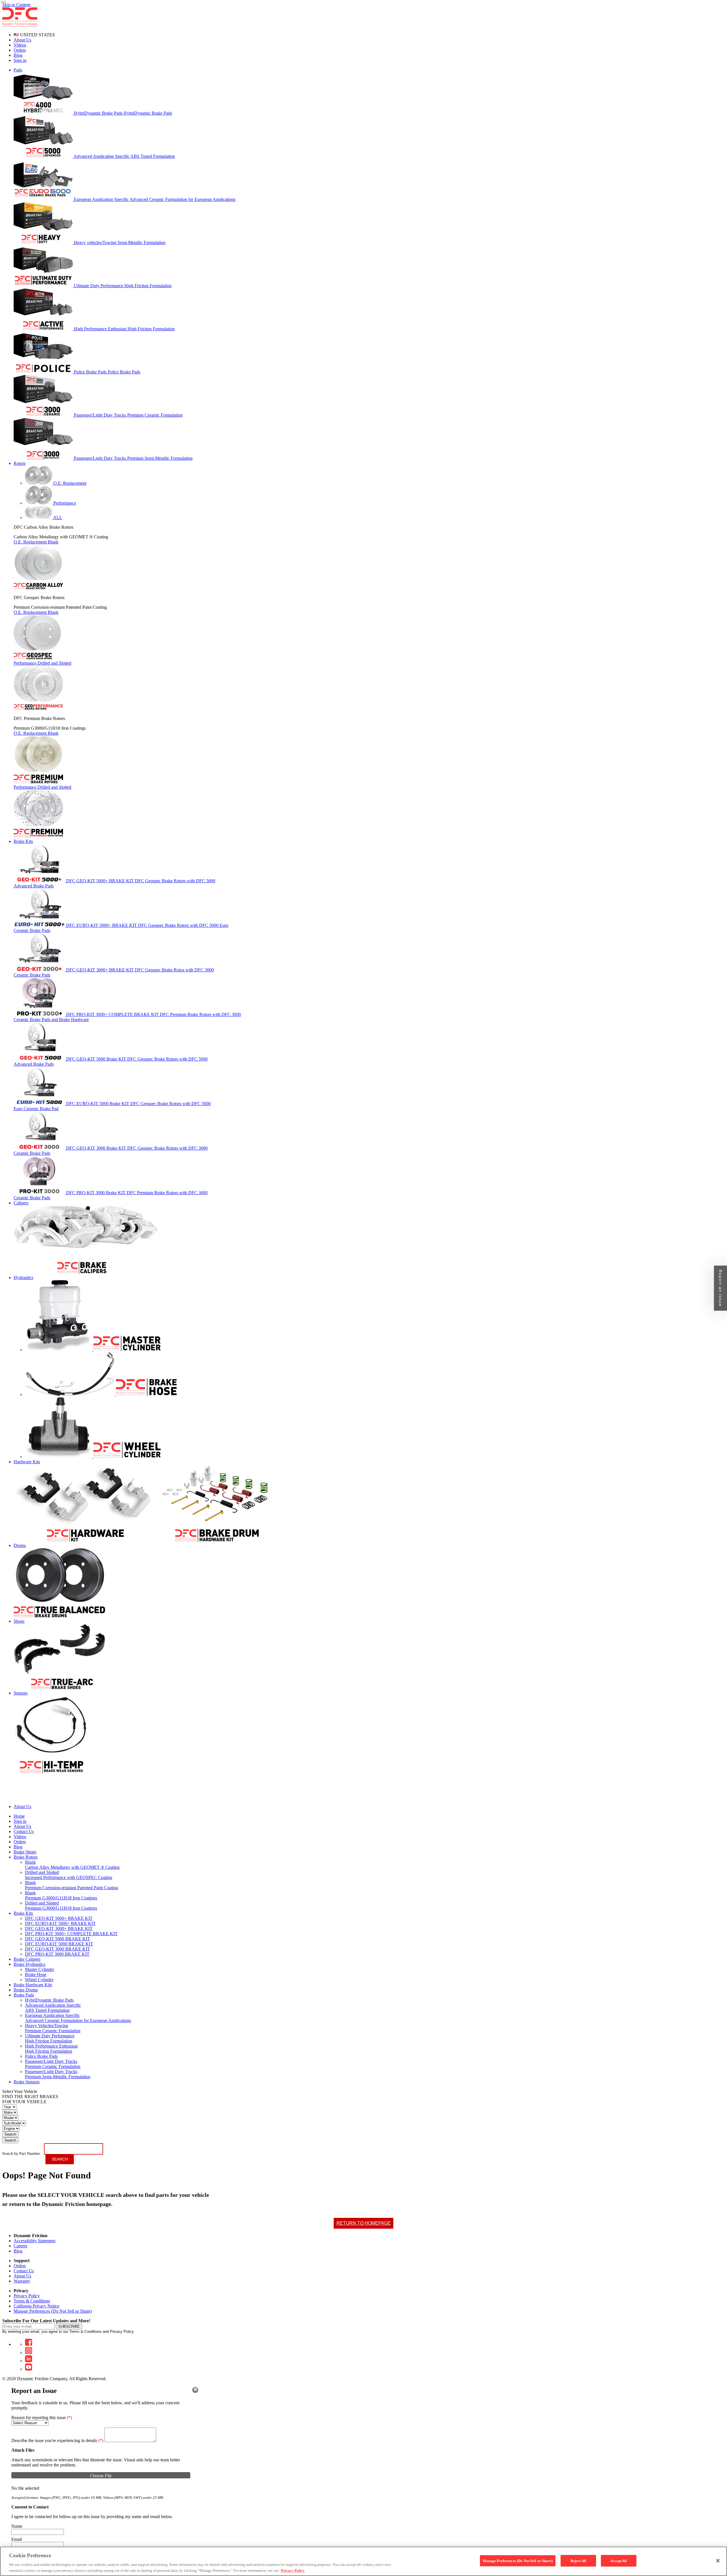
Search (10, 2134)
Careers (20, 2246)
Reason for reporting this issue (42, 2418)
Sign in (20, 60)
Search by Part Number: (22, 2154)
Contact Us (24, 2271)
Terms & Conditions (32, 2301)
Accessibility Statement (35, 2241)
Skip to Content (16, 5)
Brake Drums (26, 1990)
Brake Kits (23, 1913)
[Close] (195, 2390)
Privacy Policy (27, 2296)
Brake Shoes (25, 1852)
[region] (363, 2561)
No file (18, 2488)
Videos (20, 45)
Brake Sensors (27, 2082)
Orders (20, 50)
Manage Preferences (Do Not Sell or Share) (53, 2311)
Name (17, 2526)
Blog (18, 55)
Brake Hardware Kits (33, 1985)
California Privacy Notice (36, 2306)
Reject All (578, 2561)
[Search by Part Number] (3, 2)
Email (17, 2539)
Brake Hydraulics (29, 1964)
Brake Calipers (27, 1959)
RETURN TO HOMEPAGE (364, 2223)
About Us (22, 40)
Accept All (619, 2561)
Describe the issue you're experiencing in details (57, 2440)
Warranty (22, 2281)
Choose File (101, 2476)
